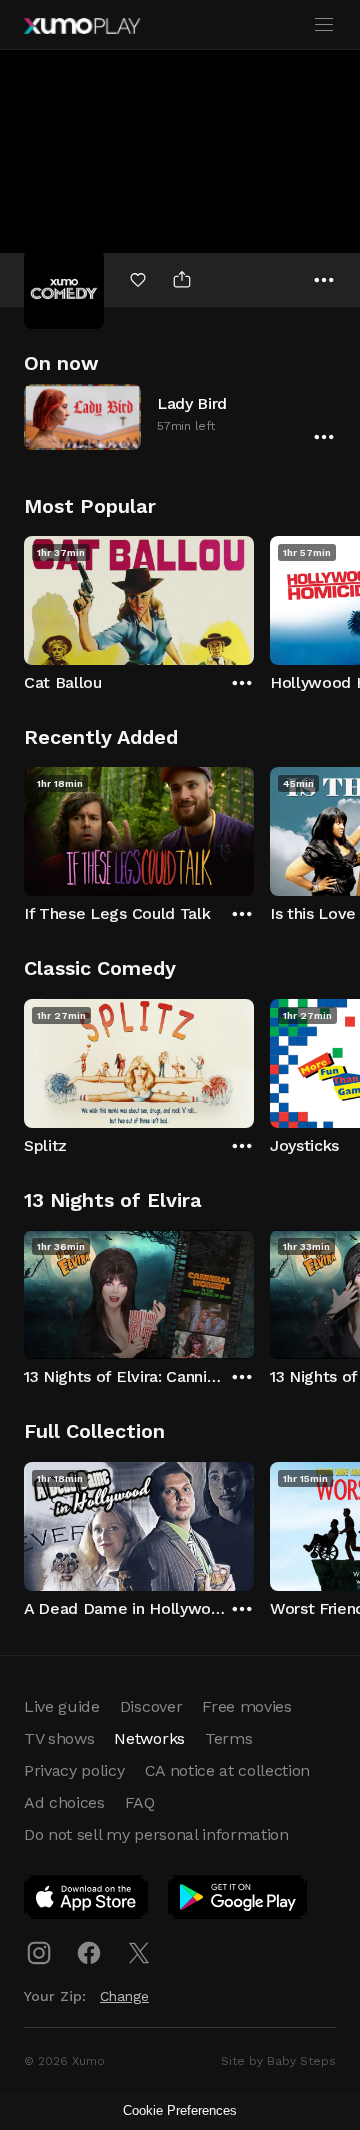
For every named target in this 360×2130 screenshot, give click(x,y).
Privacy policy (74, 1770)
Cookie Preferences (180, 2110)
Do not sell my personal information (156, 1834)
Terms (228, 1738)
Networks (149, 1738)
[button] (180, 416)
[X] (139, 1953)
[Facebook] (89, 1953)
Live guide (62, 1706)
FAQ (140, 1802)
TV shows (59, 1738)
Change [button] (124, 1996)
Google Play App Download (238, 1901)
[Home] (82, 26)
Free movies (246, 1706)
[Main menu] (324, 25)
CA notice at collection (228, 1770)
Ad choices (64, 1802)
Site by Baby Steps (278, 2061)
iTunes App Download (87, 1901)
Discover (151, 1706)
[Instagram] (39, 1953)
